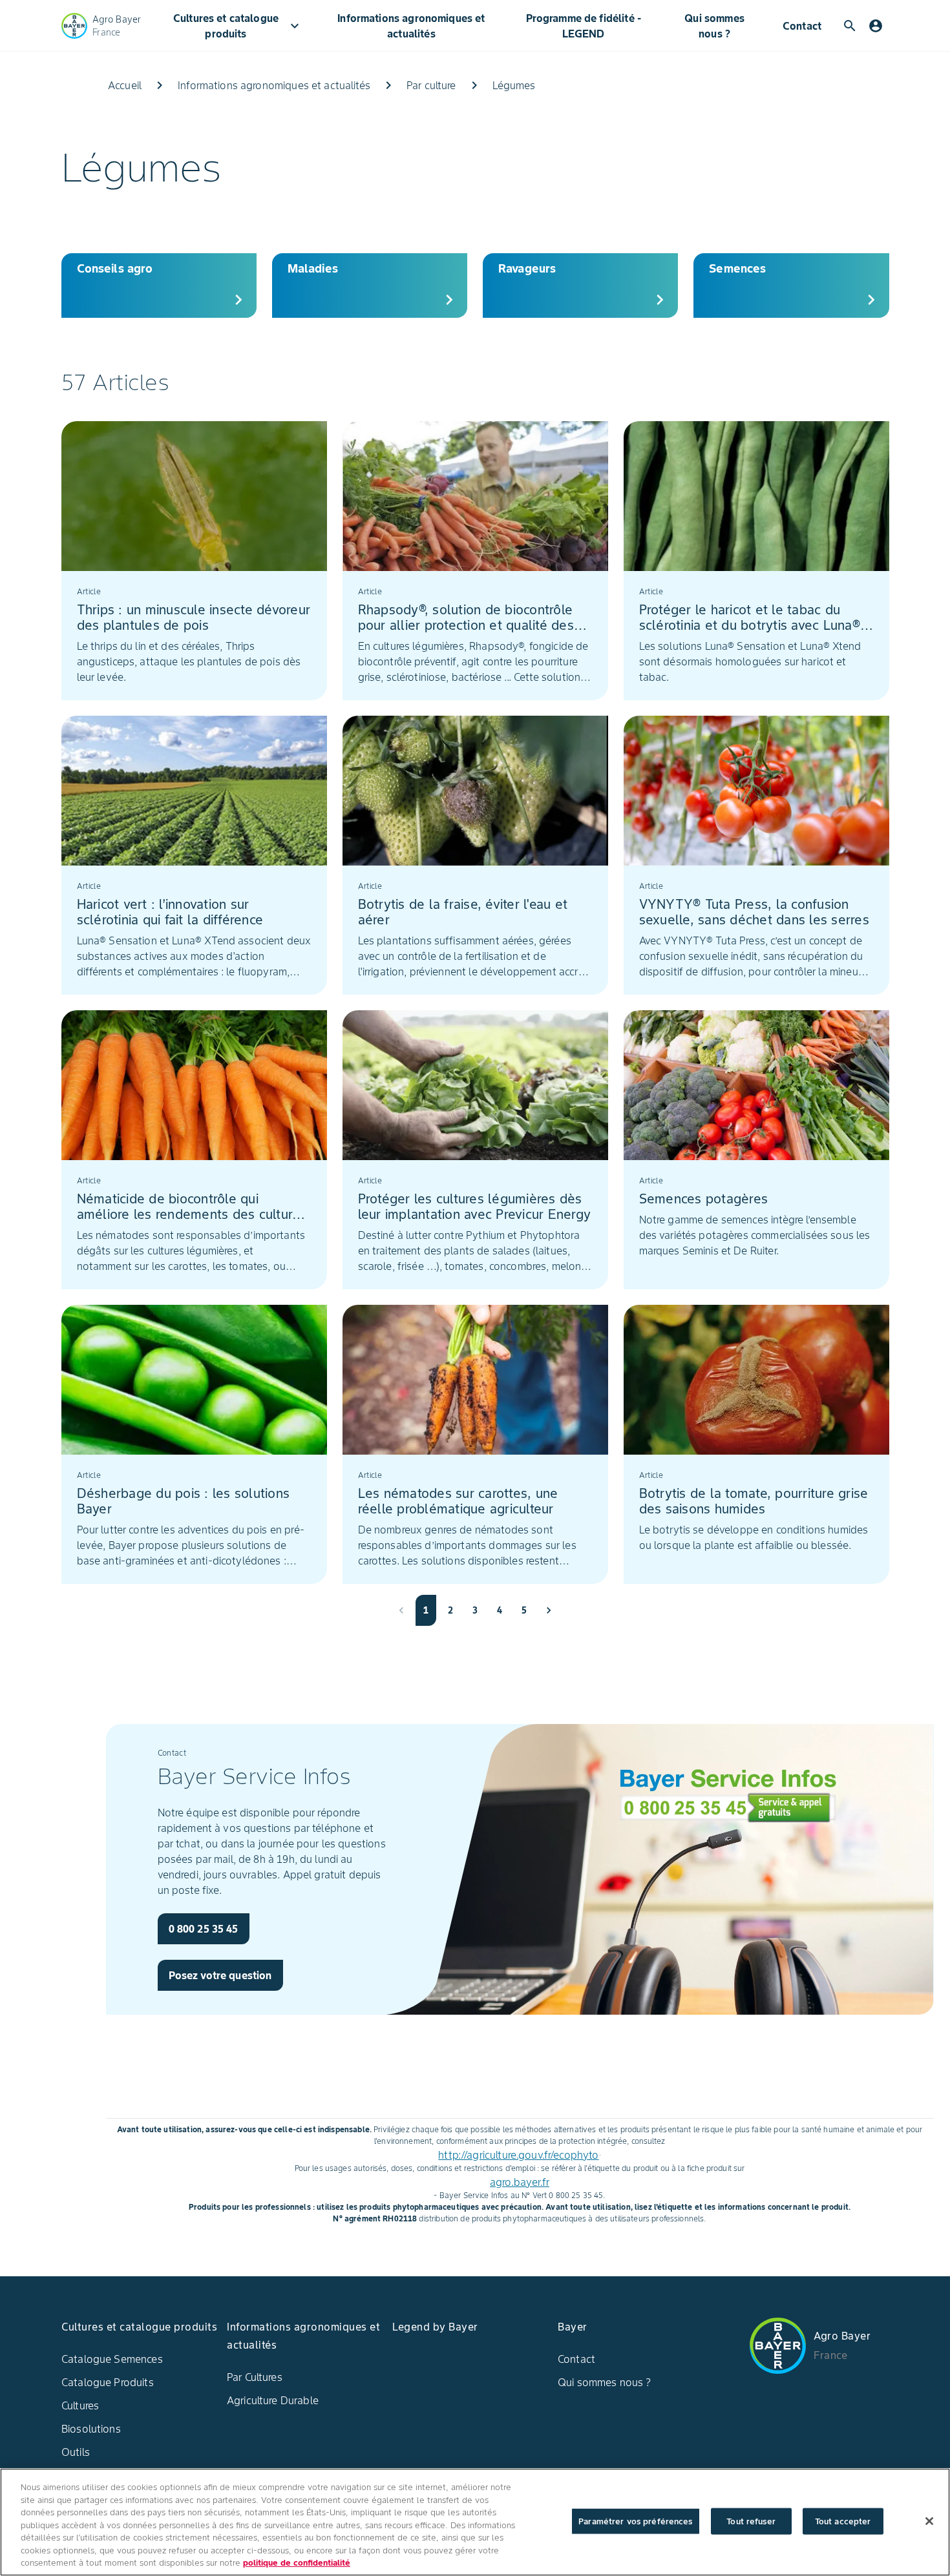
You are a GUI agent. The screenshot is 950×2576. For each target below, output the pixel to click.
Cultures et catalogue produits (238, 26)
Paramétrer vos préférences (635, 2521)
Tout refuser (751, 2521)
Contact (802, 26)
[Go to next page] (549, 1610)
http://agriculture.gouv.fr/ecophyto (518, 2155)
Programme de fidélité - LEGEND (584, 26)
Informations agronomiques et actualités (411, 26)
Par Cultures (255, 2377)
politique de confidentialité (297, 2563)
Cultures (80, 2405)
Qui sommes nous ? (714, 26)
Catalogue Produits (108, 2382)
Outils (76, 2452)
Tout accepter (843, 2521)
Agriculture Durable (273, 2400)
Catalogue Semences (112, 2359)
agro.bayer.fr (520, 2182)
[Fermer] (929, 2521)
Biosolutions (91, 2429)
